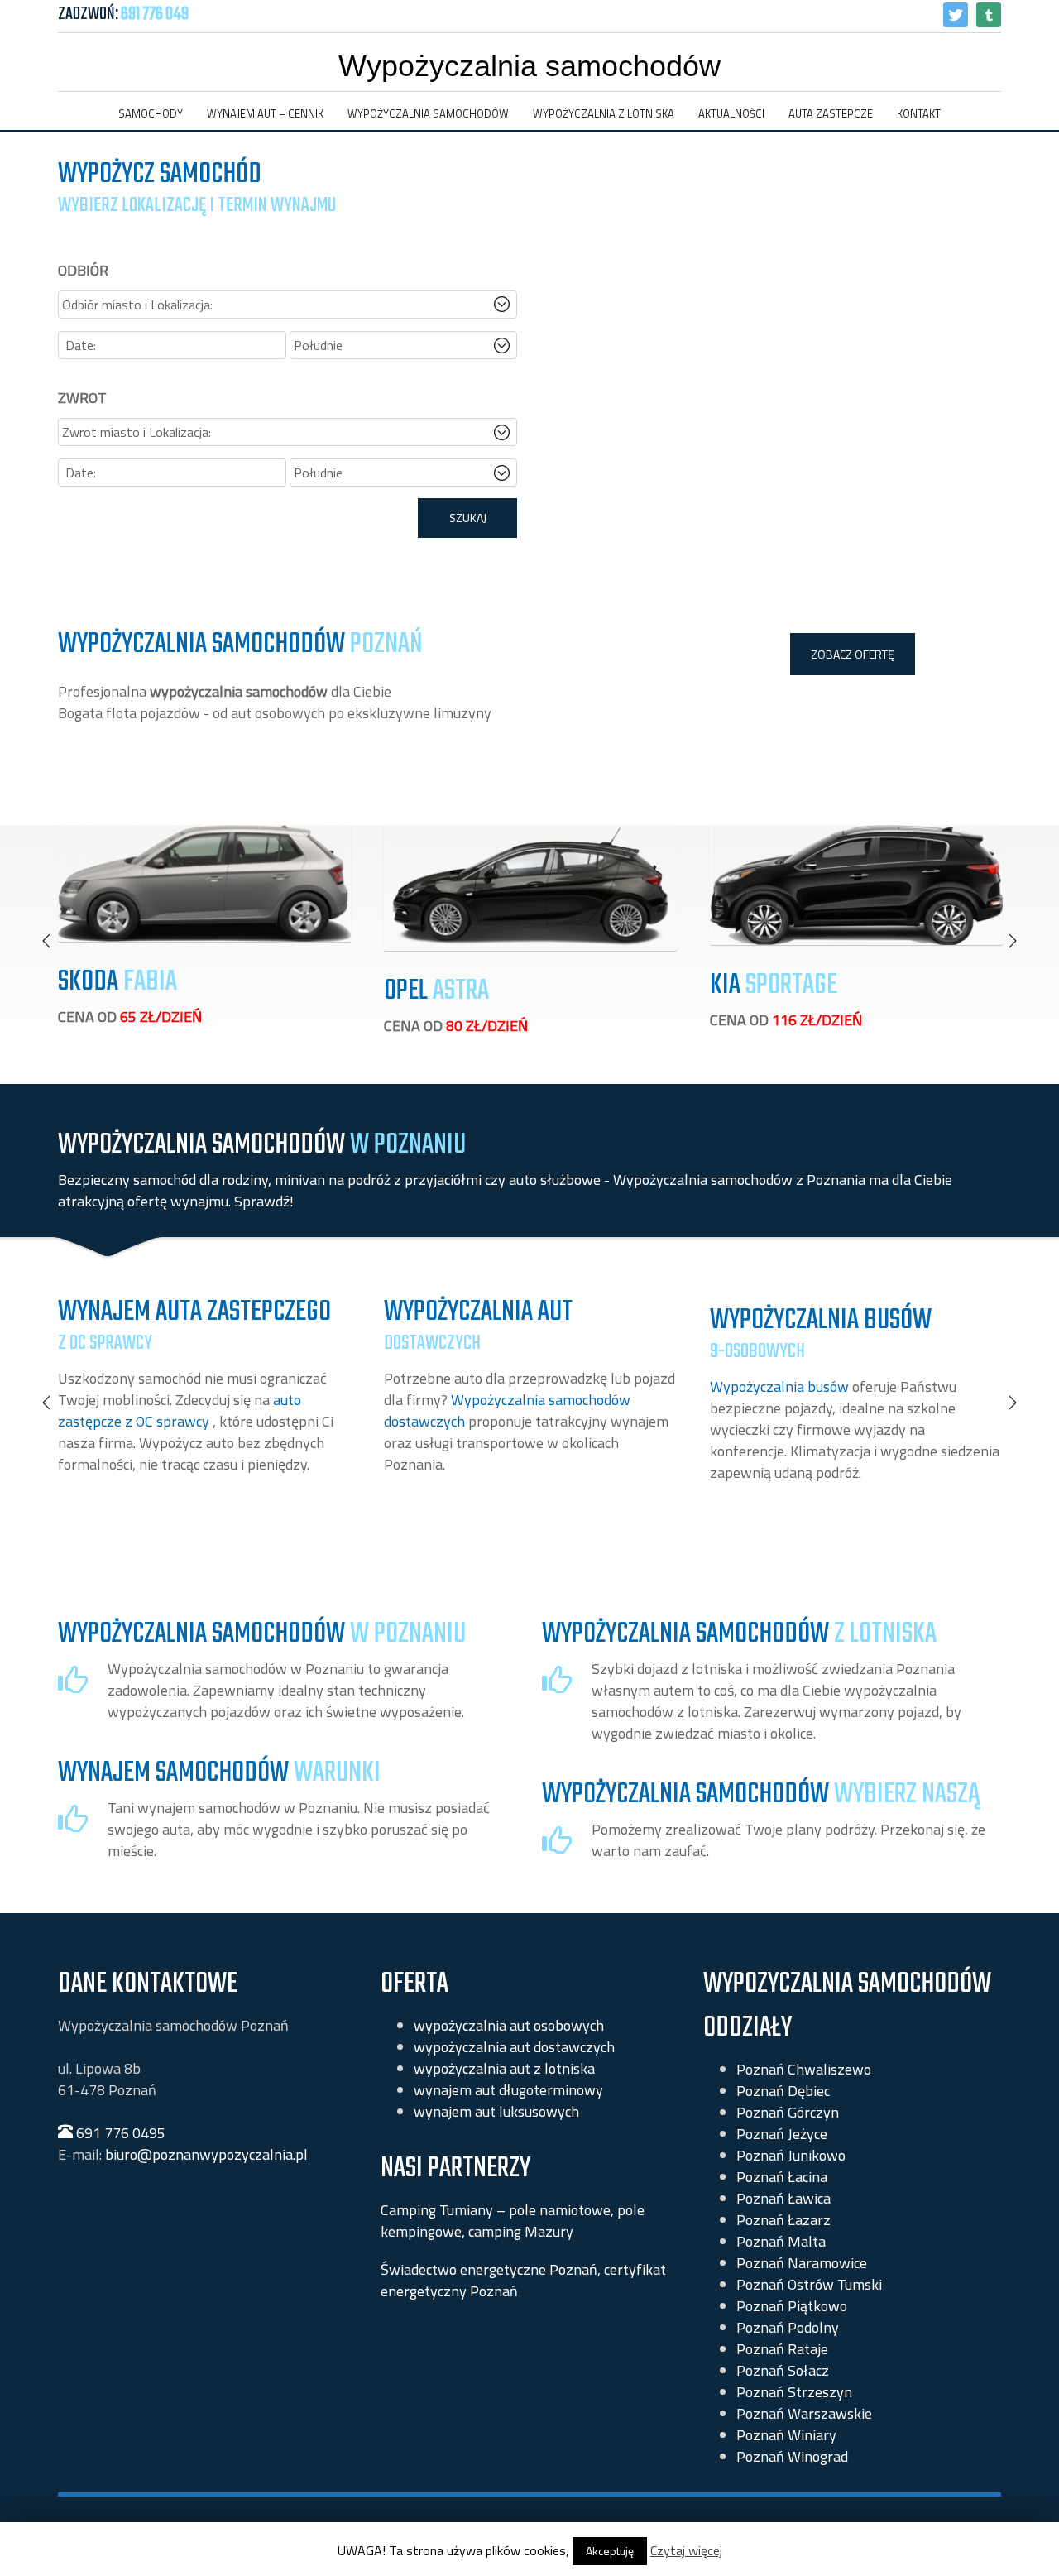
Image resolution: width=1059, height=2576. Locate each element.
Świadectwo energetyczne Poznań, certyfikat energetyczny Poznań (523, 2280)
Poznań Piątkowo (792, 2306)
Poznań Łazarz (783, 2220)
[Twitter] (956, 15)
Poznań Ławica (783, 2198)
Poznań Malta (781, 2241)
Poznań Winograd (792, 2456)
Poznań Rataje (782, 2349)
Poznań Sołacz (783, 2370)
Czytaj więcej (686, 2550)
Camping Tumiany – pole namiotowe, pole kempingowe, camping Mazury (513, 2221)
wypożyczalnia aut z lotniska (504, 2068)
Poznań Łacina (782, 2177)
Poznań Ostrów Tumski (809, 2284)
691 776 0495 (119, 2133)
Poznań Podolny (788, 2327)
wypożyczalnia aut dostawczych (514, 2047)
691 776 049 (155, 14)
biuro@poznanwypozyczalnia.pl (206, 2154)
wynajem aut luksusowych (496, 2111)
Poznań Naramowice (802, 2263)
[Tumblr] (989, 15)
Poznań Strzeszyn (794, 2392)
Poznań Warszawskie (804, 2413)
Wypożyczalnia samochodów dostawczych (507, 1410)
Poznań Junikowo (791, 2155)
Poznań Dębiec (783, 2091)
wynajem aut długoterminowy (508, 2090)
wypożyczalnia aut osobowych (509, 2025)
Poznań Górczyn (788, 2112)
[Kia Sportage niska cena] (856, 885)
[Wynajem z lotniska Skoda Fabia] (204, 883)
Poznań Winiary (786, 2435)
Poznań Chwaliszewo (804, 2069)
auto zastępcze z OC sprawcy (180, 1410)
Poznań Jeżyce (782, 2134)
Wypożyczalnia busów (779, 1386)
